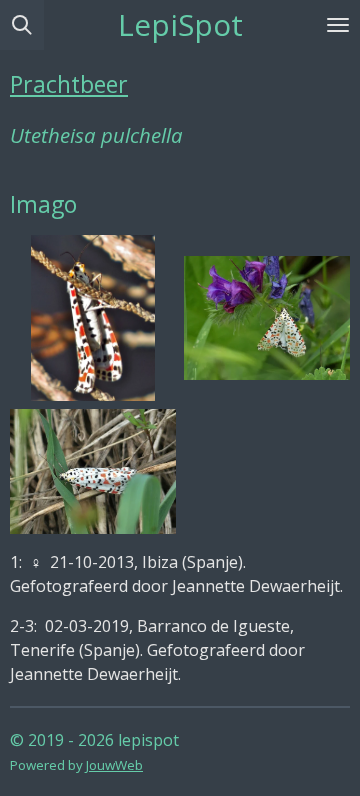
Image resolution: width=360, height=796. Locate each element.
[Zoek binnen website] (22, 25)
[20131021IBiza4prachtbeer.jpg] (93, 318)
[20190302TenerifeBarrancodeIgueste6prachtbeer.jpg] (93, 471)
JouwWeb (114, 765)
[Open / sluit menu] (338, 25)
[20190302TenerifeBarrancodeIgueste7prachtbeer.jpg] (267, 318)
